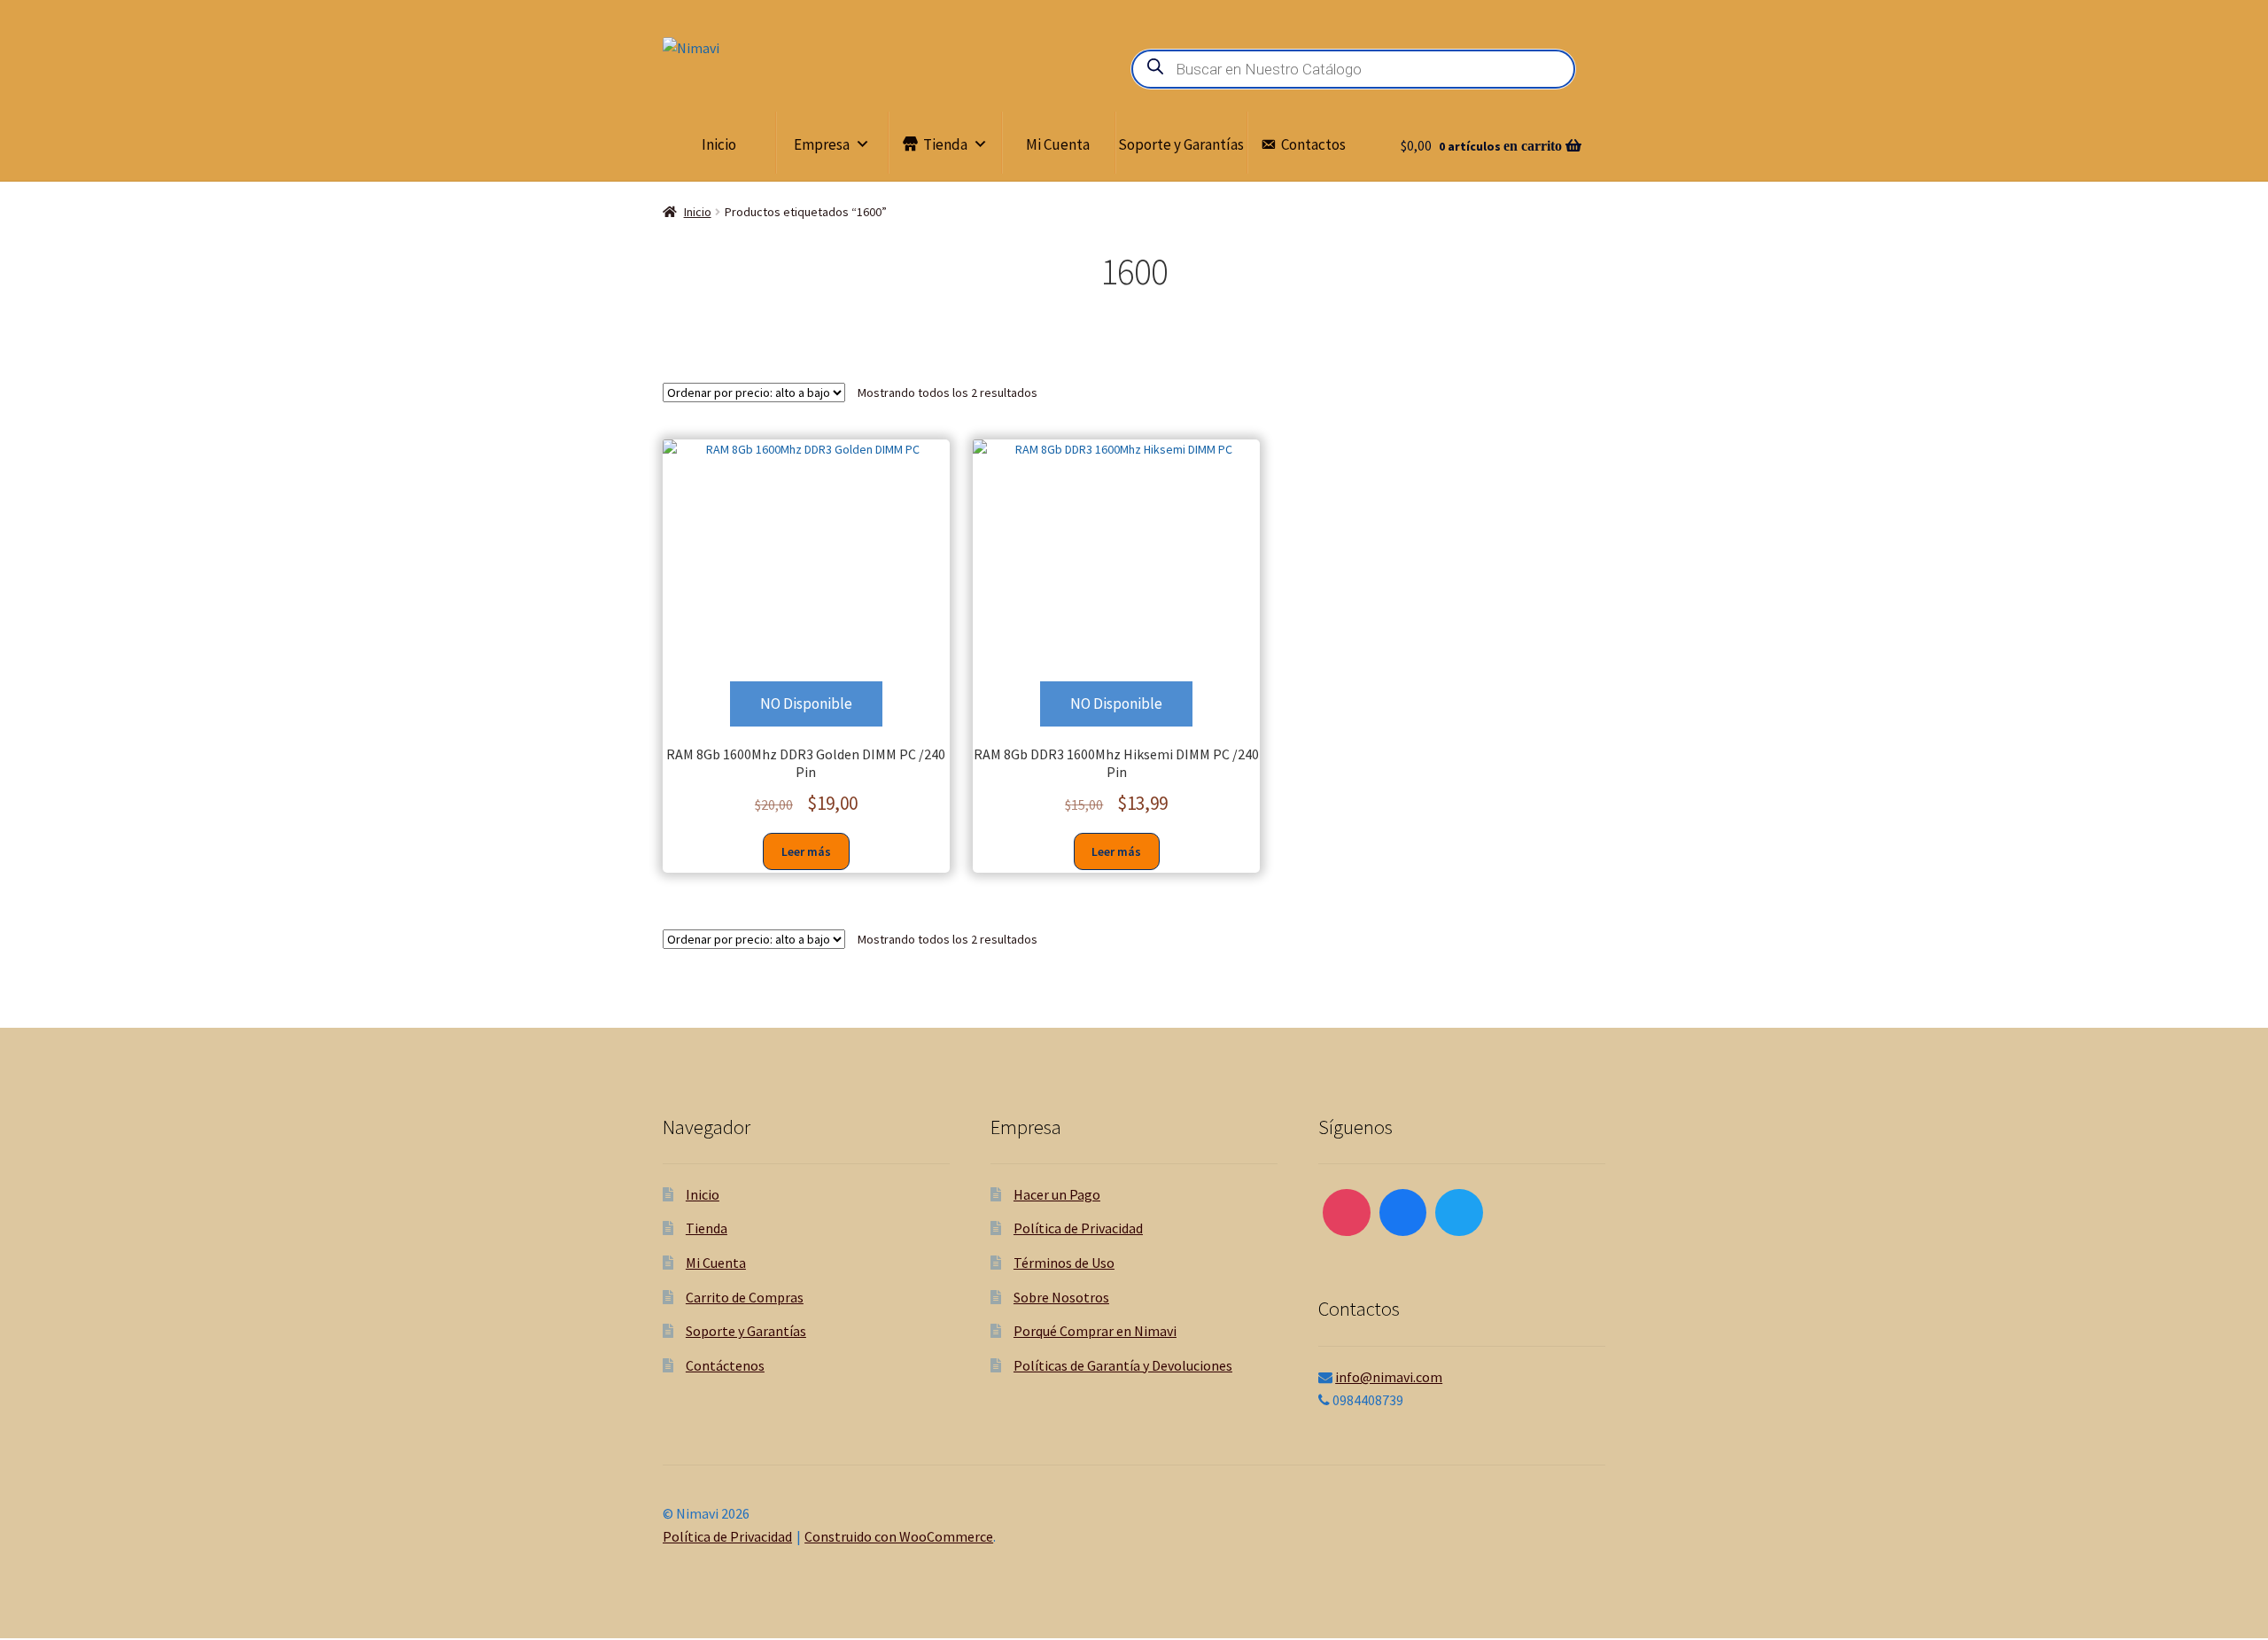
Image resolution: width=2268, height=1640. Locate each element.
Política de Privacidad (1078, 1228)
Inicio (719, 144)
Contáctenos (725, 1365)
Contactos (1313, 144)
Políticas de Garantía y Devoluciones (1123, 1365)
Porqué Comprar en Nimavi (1095, 1331)
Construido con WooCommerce (899, 1536)
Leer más (806, 851)
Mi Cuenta (1058, 144)
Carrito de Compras (745, 1297)
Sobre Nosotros (1061, 1297)
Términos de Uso (1064, 1263)
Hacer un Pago (1057, 1194)
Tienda (945, 144)
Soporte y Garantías (1181, 144)
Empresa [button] (822, 144)
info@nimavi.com (1389, 1377)
